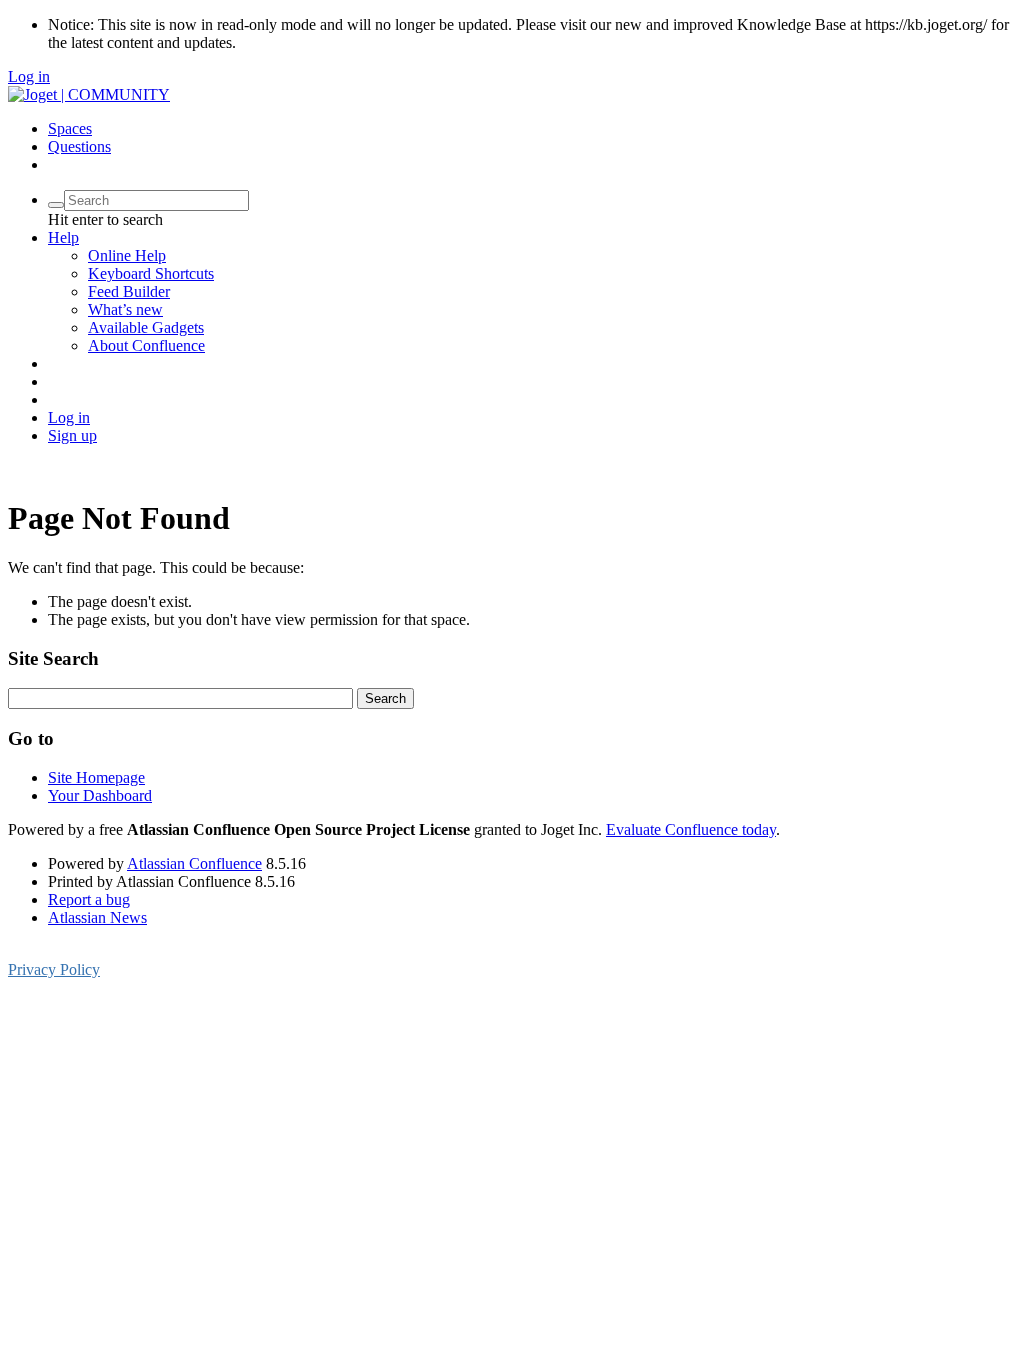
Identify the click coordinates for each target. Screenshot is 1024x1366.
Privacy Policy (54, 969)
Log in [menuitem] (69, 417)
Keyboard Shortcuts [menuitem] (151, 273)
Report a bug (89, 899)
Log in (29, 76)
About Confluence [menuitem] (146, 345)
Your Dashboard (100, 795)
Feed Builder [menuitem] (129, 291)
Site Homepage (96, 777)
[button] (63, 237)
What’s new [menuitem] (125, 309)
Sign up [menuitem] (72, 435)
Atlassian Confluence (194, 863)
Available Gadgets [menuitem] (146, 327)
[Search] (56, 205)
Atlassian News (97, 917)
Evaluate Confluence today (691, 829)
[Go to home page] (89, 94)
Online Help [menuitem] (127, 255)
